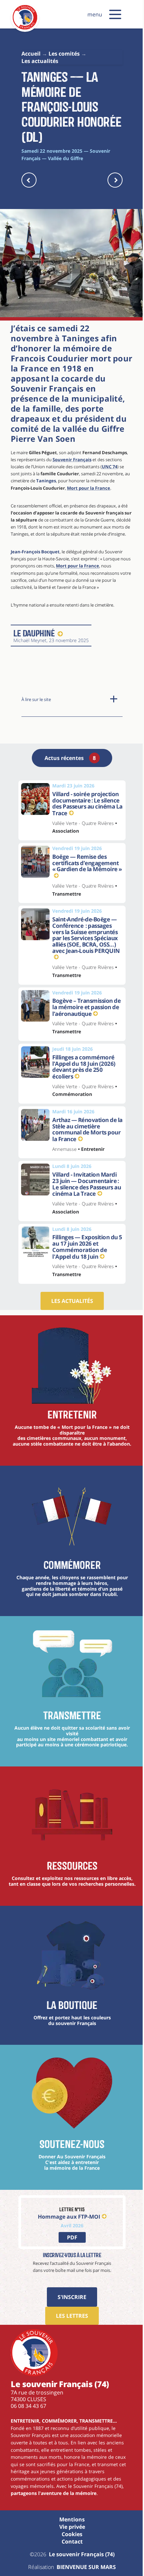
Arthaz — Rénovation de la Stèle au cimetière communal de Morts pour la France (87, 1129)
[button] (115, 14)
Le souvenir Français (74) (82, 2554)
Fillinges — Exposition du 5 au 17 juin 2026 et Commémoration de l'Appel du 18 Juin (87, 1247)
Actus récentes (70, 758)
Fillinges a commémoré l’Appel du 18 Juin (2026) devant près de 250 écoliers (84, 1067)
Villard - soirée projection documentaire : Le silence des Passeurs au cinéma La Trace (87, 804)
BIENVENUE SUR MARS (86, 2567)
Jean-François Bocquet (35, 552)
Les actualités (72, 1301)
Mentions (72, 2519)
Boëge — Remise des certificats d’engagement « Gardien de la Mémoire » (87, 863)
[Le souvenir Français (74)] (25, 28)
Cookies (72, 2534)
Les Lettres (72, 2316)
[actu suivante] (115, 180)
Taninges (46, 481)
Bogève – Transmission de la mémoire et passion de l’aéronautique (86, 1007)
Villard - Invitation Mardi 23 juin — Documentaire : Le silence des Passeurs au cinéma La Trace (87, 1184)
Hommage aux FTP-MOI (69, 2216)
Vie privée (72, 2527)
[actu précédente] (29, 180)
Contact (72, 2542)
